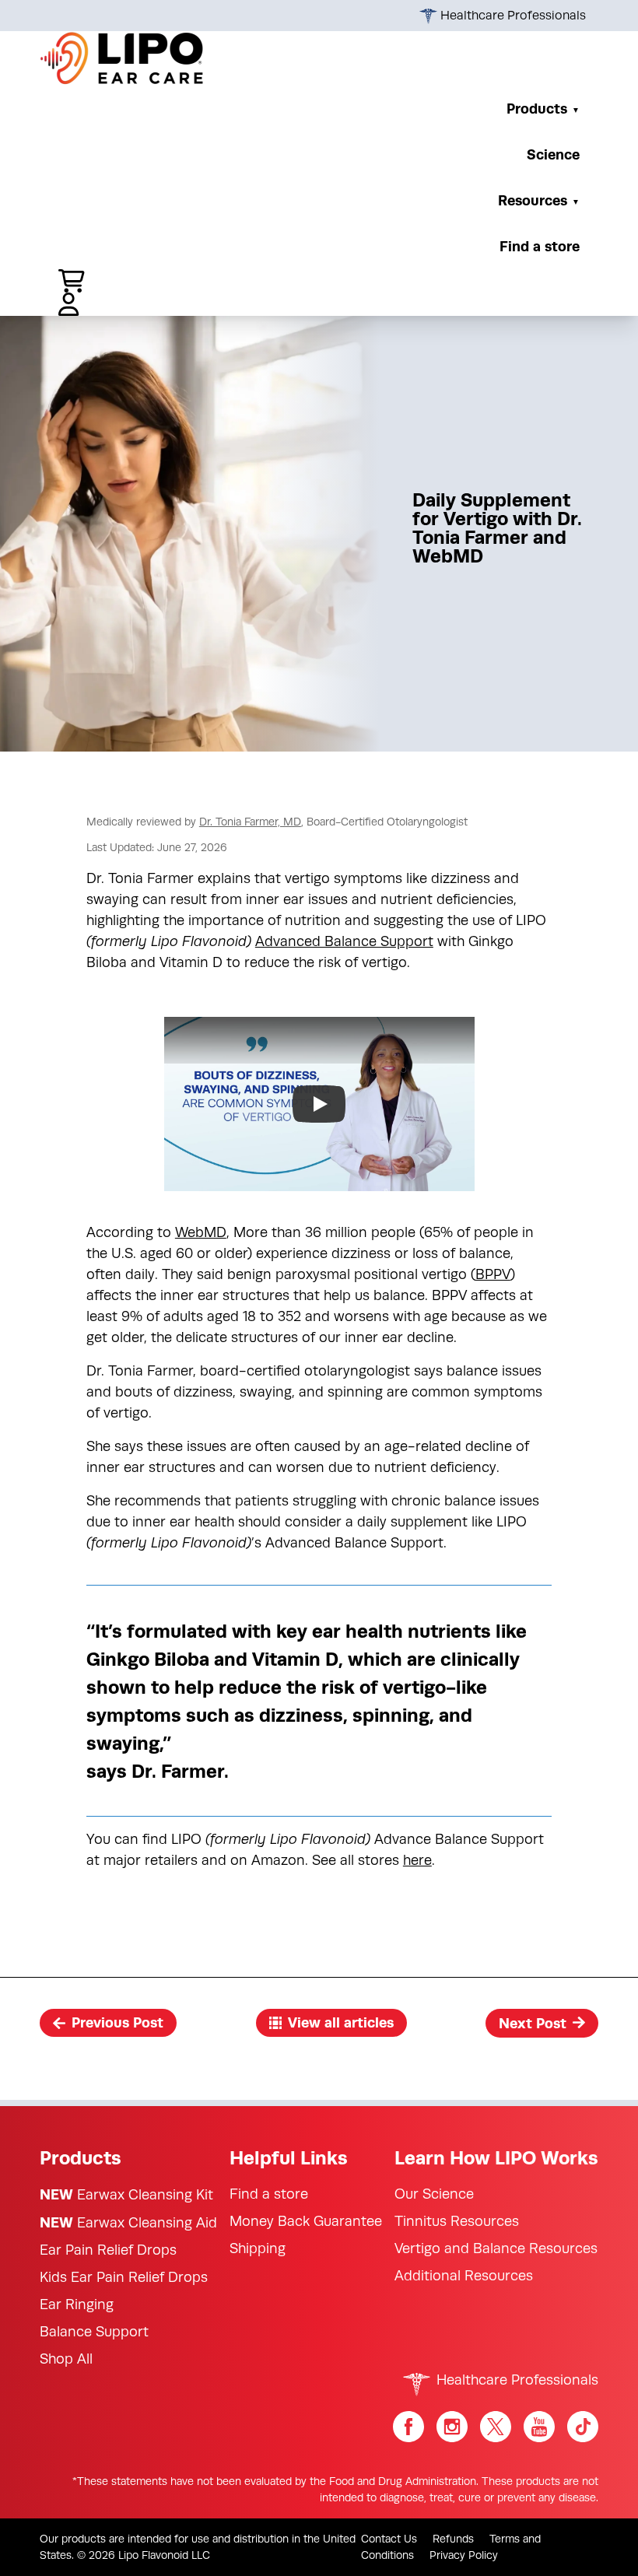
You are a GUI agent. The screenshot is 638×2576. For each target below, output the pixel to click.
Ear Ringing (77, 2304)
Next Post (533, 2023)
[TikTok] (583, 2427)
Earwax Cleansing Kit (126, 2194)
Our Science (434, 2194)
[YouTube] (539, 2427)
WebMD (201, 1232)
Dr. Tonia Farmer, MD (250, 822)
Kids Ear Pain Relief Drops (124, 2277)
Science (553, 154)
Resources (533, 200)
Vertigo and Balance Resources (496, 2248)
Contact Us (389, 2539)
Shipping (258, 2248)
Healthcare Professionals (512, 16)
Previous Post (117, 2023)
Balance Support (94, 2332)
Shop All (66, 2359)
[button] (66, 281)
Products (537, 109)
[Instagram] (452, 2427)
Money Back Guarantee (306, 2221)
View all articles (341, 2022)
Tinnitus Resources (457, 2221)
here (417, 1860)
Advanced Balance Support (344, 941)
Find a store (540, 246)
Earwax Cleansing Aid (128, 2222)
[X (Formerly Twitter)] (496, 2427)
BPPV (493, 1274)
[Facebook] (408, 2427)
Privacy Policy (464, 2555)
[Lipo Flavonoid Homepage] (122, 58)
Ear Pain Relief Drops (108, 2250)
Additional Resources (464, 2276)
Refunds (453, 2539)
